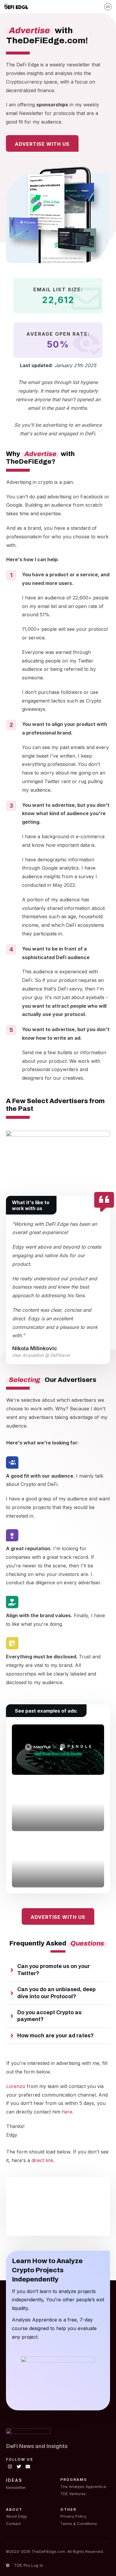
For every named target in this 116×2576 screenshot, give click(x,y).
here (67, 2112)
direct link (42, 2160)
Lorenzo (16, 2086)
